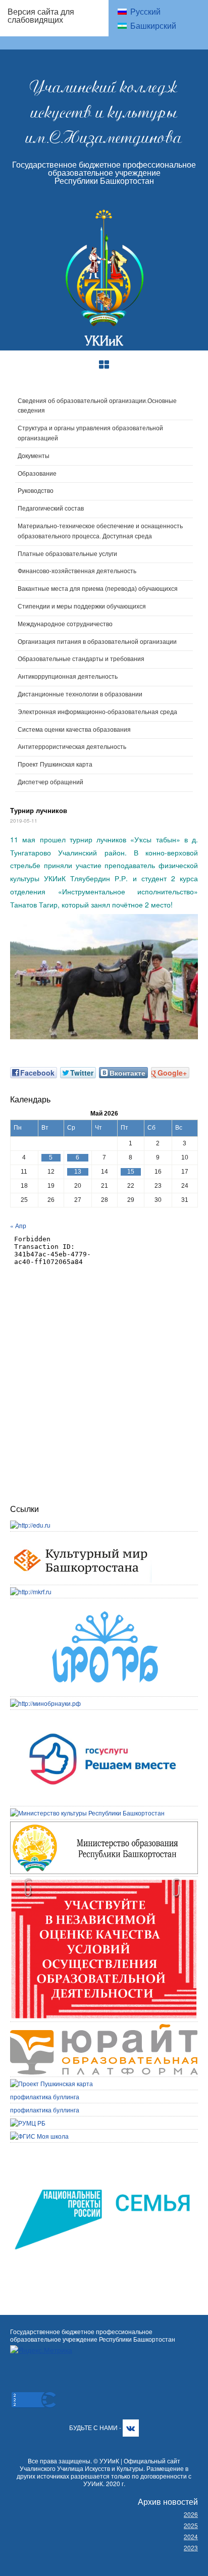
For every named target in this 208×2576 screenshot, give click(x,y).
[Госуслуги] (104, 1716)
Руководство (36, 491)
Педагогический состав (51, 509)
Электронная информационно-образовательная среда (97, 712)
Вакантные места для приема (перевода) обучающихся (98, 589)
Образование (37, 474)
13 (78, 1172)
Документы (34, 456)
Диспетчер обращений (50, 782)
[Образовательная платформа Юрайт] (104, 2028)
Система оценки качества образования (74, 730)
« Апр (18, 1225)
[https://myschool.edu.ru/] (39, 2136)
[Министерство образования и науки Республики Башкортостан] (104, 1826)
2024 (191, 2536)
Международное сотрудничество (65, 624)
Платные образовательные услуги (67, 554)
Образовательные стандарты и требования (81, 659)
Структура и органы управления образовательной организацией (90, 433)
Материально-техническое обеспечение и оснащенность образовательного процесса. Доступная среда (100, 531)
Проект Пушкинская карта (55, 765)
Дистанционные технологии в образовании (80, 694)
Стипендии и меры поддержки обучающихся (82, 607)
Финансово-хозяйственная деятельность (77, 571)
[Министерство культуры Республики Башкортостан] (87, 1813)
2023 (191, 2547)
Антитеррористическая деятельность (72, 747)
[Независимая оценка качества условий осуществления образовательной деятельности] (104, 1883)
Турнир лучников (39, 810)
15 (131, 1172)
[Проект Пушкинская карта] (51, 2083)
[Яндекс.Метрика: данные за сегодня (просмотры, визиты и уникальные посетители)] (41, 2350)
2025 (191, 2525)
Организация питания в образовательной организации (97, 642)
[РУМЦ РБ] (28, 2123)
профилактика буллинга (45, 2097)
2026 (191, 2514)
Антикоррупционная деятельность (68, 677)
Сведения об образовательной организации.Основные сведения (97, 406)
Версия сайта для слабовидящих (41, 15)
